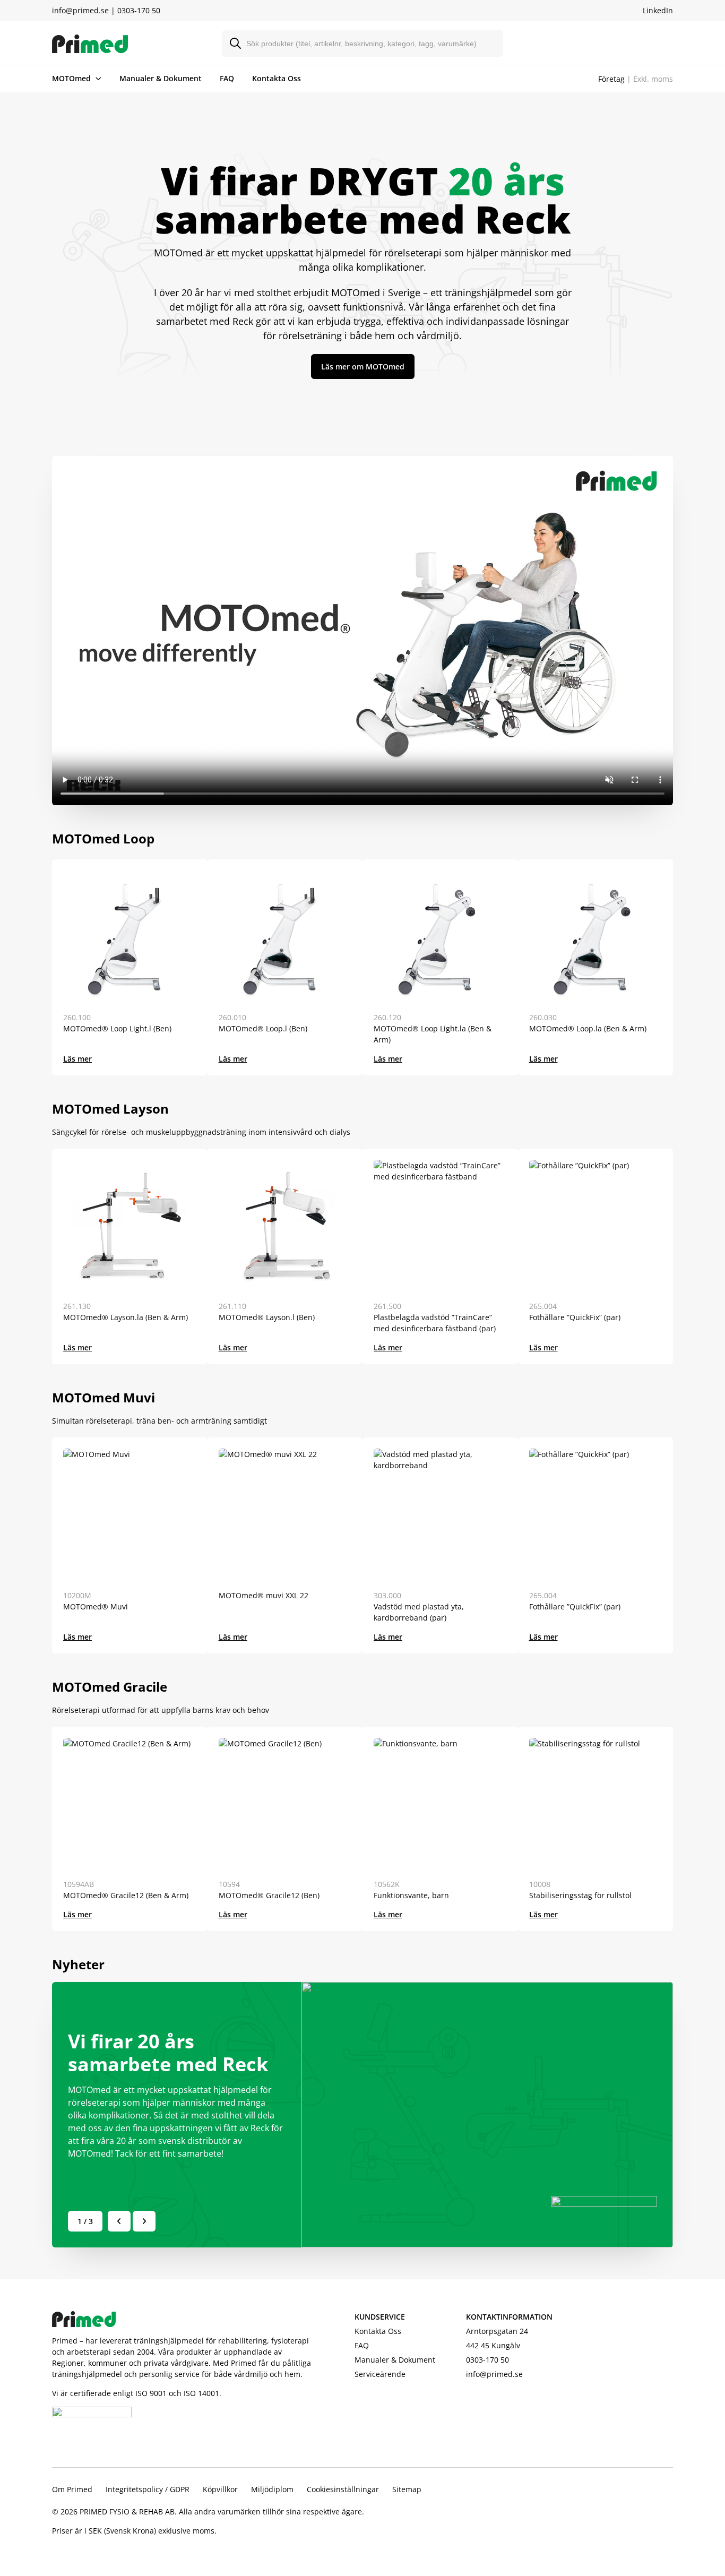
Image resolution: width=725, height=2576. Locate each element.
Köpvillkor (220, 2489)
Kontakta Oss (277, 78)
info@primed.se (80, 10)
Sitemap (407, 2489)
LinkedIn (658, 10)
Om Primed (72, 2489)
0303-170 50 (139, 10)
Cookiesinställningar (343, 2489)
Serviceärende (380, 2374)
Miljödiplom (272, 2489)
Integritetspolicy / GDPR (148, 2489)
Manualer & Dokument (161, 78)
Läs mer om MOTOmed (363, 367)
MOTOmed (71, 78)
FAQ (227, 78)
